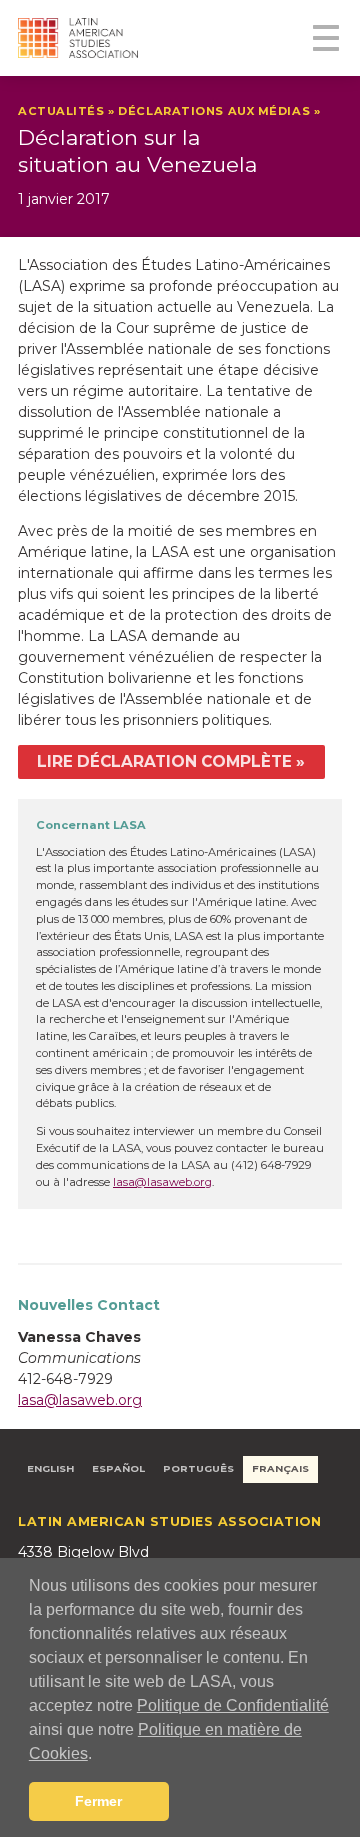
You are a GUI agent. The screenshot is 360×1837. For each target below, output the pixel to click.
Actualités (61, 111)
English (50, 1468)
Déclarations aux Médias (214, 111)
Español (118, 1468)
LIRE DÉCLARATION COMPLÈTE (164, 761)
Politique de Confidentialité (233, 1705)
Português (198, 1468)
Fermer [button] (98, 1801)
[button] (99, 1755)
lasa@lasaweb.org (162, 1182)
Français (280, 1468)
